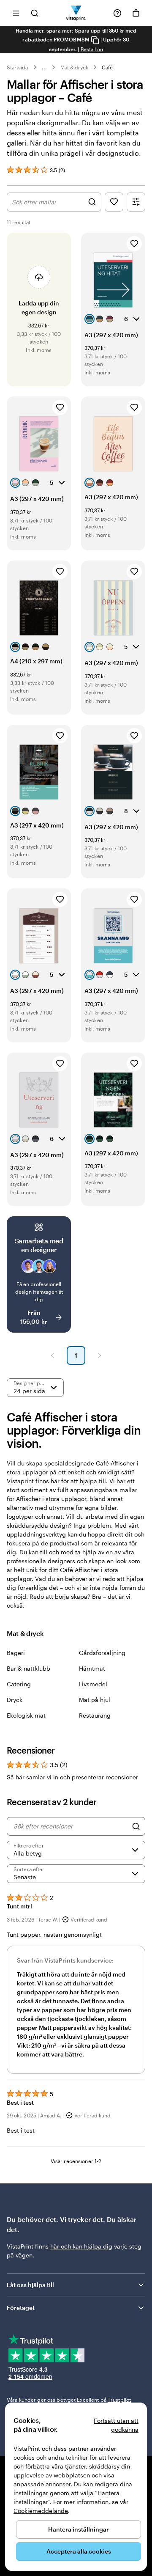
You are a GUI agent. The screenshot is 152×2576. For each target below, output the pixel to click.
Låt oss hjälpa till (30, 2285)
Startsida (18, 67)
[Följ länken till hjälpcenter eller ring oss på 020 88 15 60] (117, 13)
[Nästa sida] (100, 1355)
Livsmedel (93, 1684)
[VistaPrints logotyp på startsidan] (76, 13)
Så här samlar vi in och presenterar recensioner (72, 1777)
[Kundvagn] (136, 13)
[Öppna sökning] (35, 13)
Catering (19, 1684)
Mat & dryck (75, 67)
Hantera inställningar (79, 2529)
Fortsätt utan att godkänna (116, 2425)
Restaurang (95, 1715)
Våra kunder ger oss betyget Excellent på (69, 2400)
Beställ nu (92, 49)
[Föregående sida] (52, 1355)
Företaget (21, 2308)
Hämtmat (92, 1668)
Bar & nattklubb (28, 1668)
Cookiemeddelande (41, 2511)
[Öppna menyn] (16, 13)
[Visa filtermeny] (136, 202)
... (44, 67)
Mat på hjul (95, 1700)
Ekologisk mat (26, 1715)
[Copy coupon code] (95, 40)
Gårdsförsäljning (102, 1653)
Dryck (15, 1700)
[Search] (136, 1826)
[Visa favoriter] (114, 202)
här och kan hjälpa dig (81, 2246)
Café (107, 67)
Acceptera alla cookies (79, 2551)
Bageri (16, 1653)
